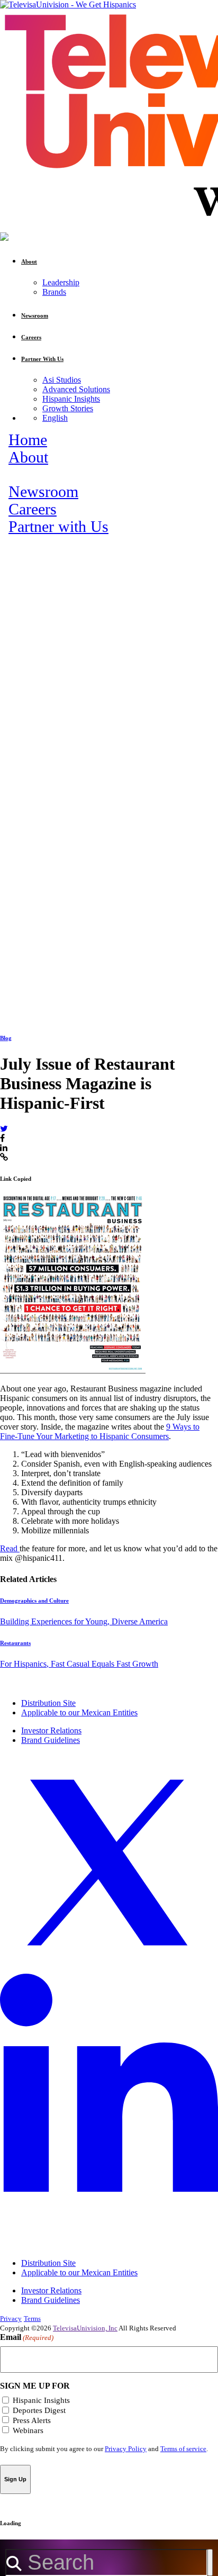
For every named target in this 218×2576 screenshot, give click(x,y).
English (55, 418)
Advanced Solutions (76, 389)
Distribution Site (48, 1703)
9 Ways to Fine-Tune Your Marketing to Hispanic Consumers (100, 1431)
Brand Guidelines (51, 1740)
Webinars (28, 2430)
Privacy (11, 2319)
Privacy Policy (126, 2449)
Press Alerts (32, 2420)
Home (28, 440)
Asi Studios (62, 380)
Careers (33, 509)
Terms (32, 2319)
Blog (6, 1038)
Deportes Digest (39, 2410)
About (28, 457)
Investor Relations (51, 1730)
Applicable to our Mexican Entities (79, 1712)
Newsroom (43, 492)
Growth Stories (68, 408)
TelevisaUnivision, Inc (85, 2328)
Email (27, 2337)
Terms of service (183, 2449)
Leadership (61, 282)
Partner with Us (58, 527)
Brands (54, 292)
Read (10, 1548)
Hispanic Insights (71, 399)
